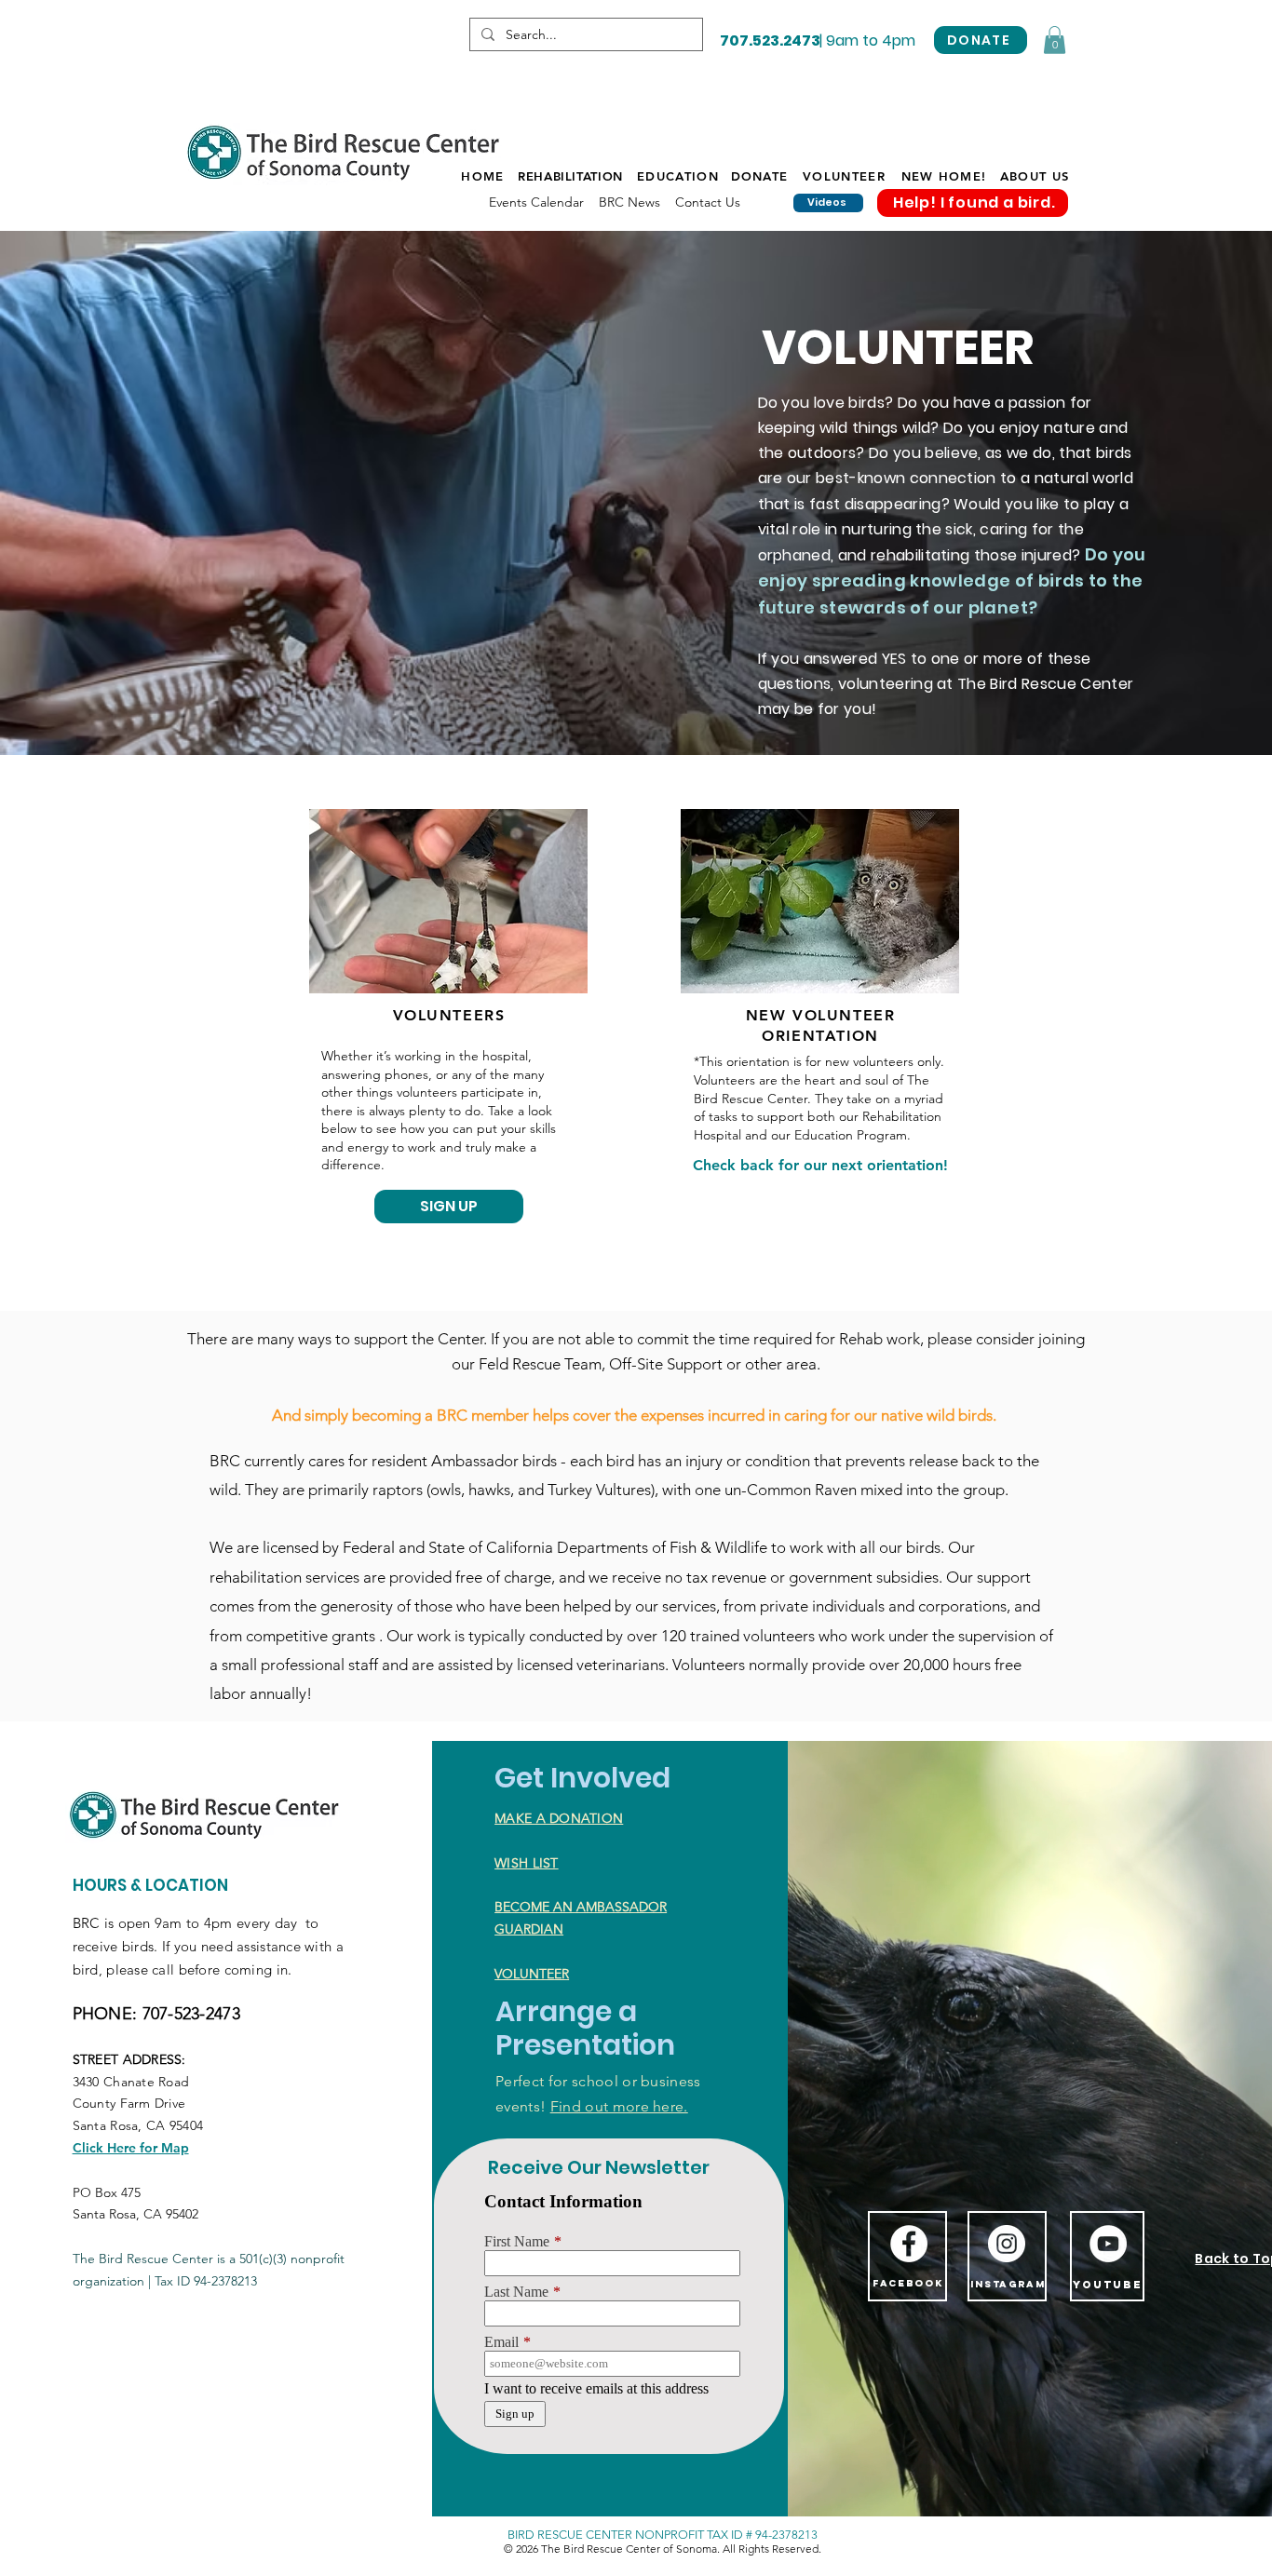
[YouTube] (1108, 2244)
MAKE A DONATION (559, 1818)
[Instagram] (1007, 2244)
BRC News (629, 202)
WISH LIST (527, 1863)
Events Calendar (536, 202)
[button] (1055, 40)
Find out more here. (619, 2106)
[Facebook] (909, 2244)
